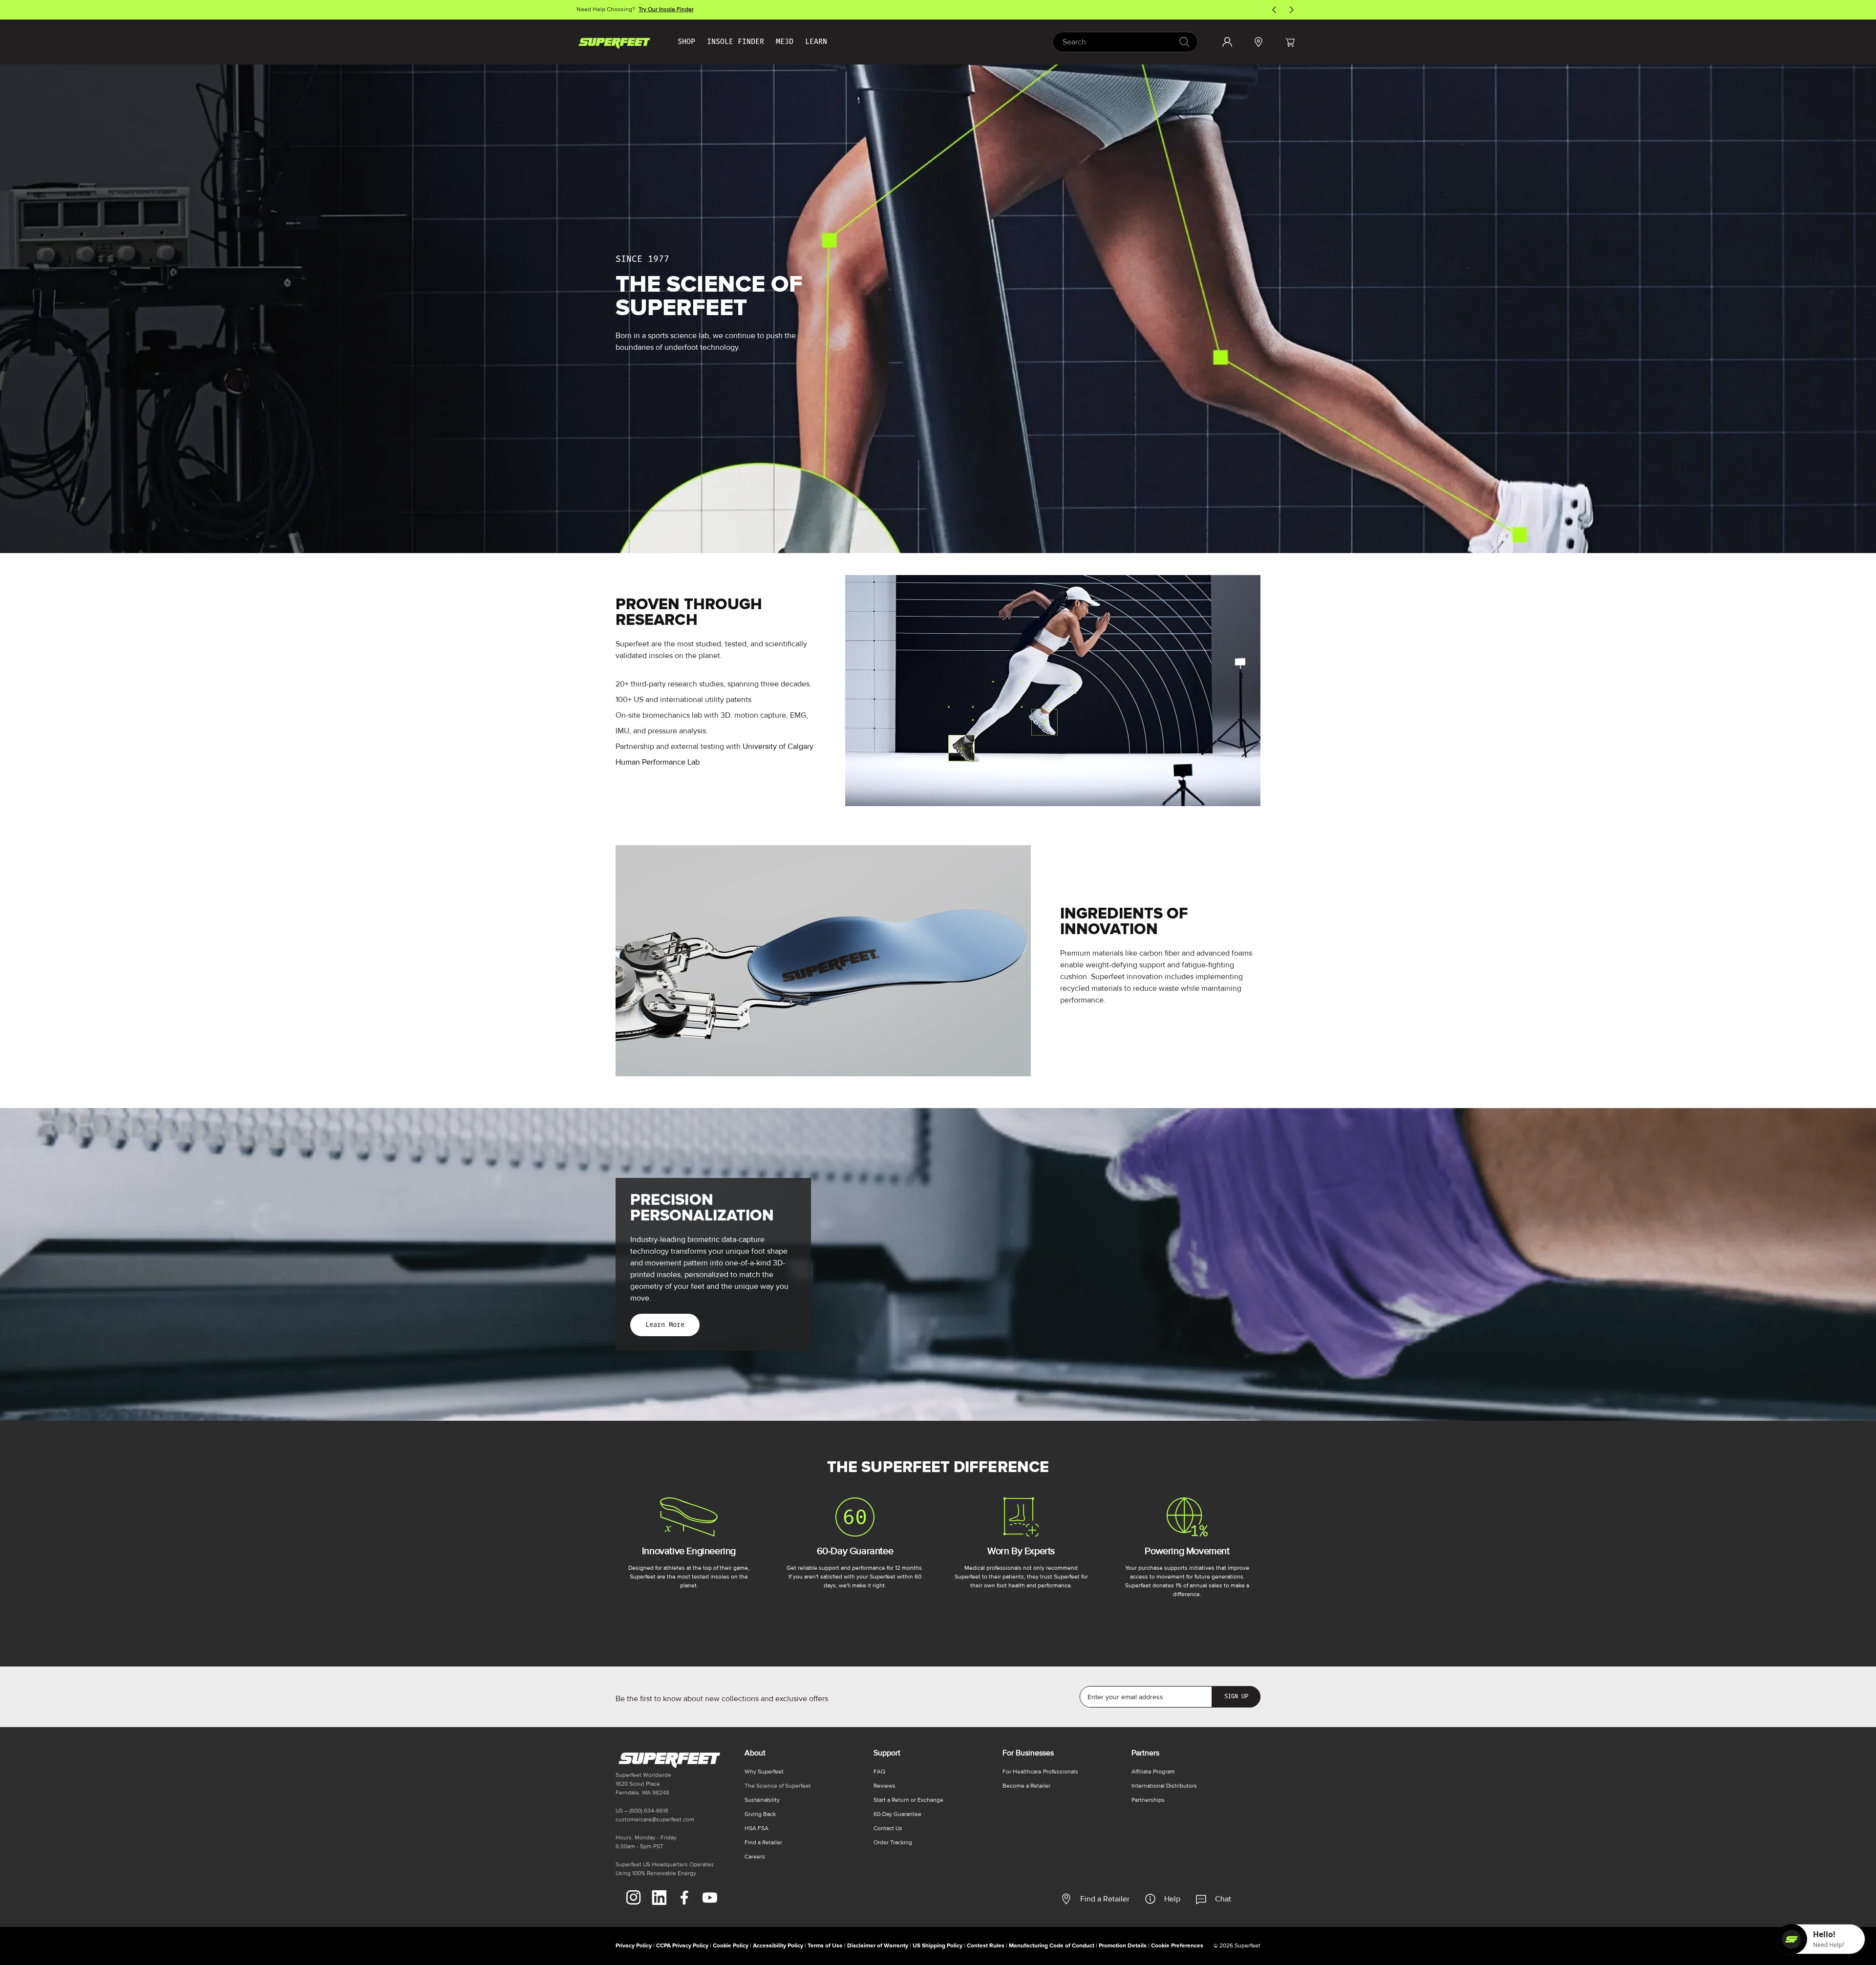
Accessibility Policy (778, 1946)
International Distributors (1164, 1786)
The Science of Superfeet (778, 1786)
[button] (1290, 42)
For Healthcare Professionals (1040, 1772)
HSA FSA (757, 1828)
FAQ (879, 1772)
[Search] (1184, 42)
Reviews (885, 1786)
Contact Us (888, 1828)
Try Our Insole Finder (666, 10)
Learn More (665, 1325)
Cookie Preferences (1177, 1946)
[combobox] (1125, 42)
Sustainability (762, 1800)
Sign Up (1236, 1696)
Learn (816, 42)
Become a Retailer (1026, 1786)
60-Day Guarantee (897, 1814)
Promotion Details (1123, 1946)
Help (1172, 1899)
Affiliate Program (1153, 1772)
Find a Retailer (1105, 1899)
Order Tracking (893, 1843)
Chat (1223, 1899)
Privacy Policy (634, 1946)
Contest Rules (986, 1946)
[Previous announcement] (1274, 10)
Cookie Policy (731, 1946)
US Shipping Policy (938, 1946)
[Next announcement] (1292, 10)
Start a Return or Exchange (908, 1800)
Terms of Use (825, 1946)
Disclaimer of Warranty (878, 1946)
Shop (686, 42)
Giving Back (760, 1814)
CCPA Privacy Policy (682, 1946)
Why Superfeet (764, 1772)
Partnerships (1148, 1800)
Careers (755, 1857)
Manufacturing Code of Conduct (1052, 1946)
